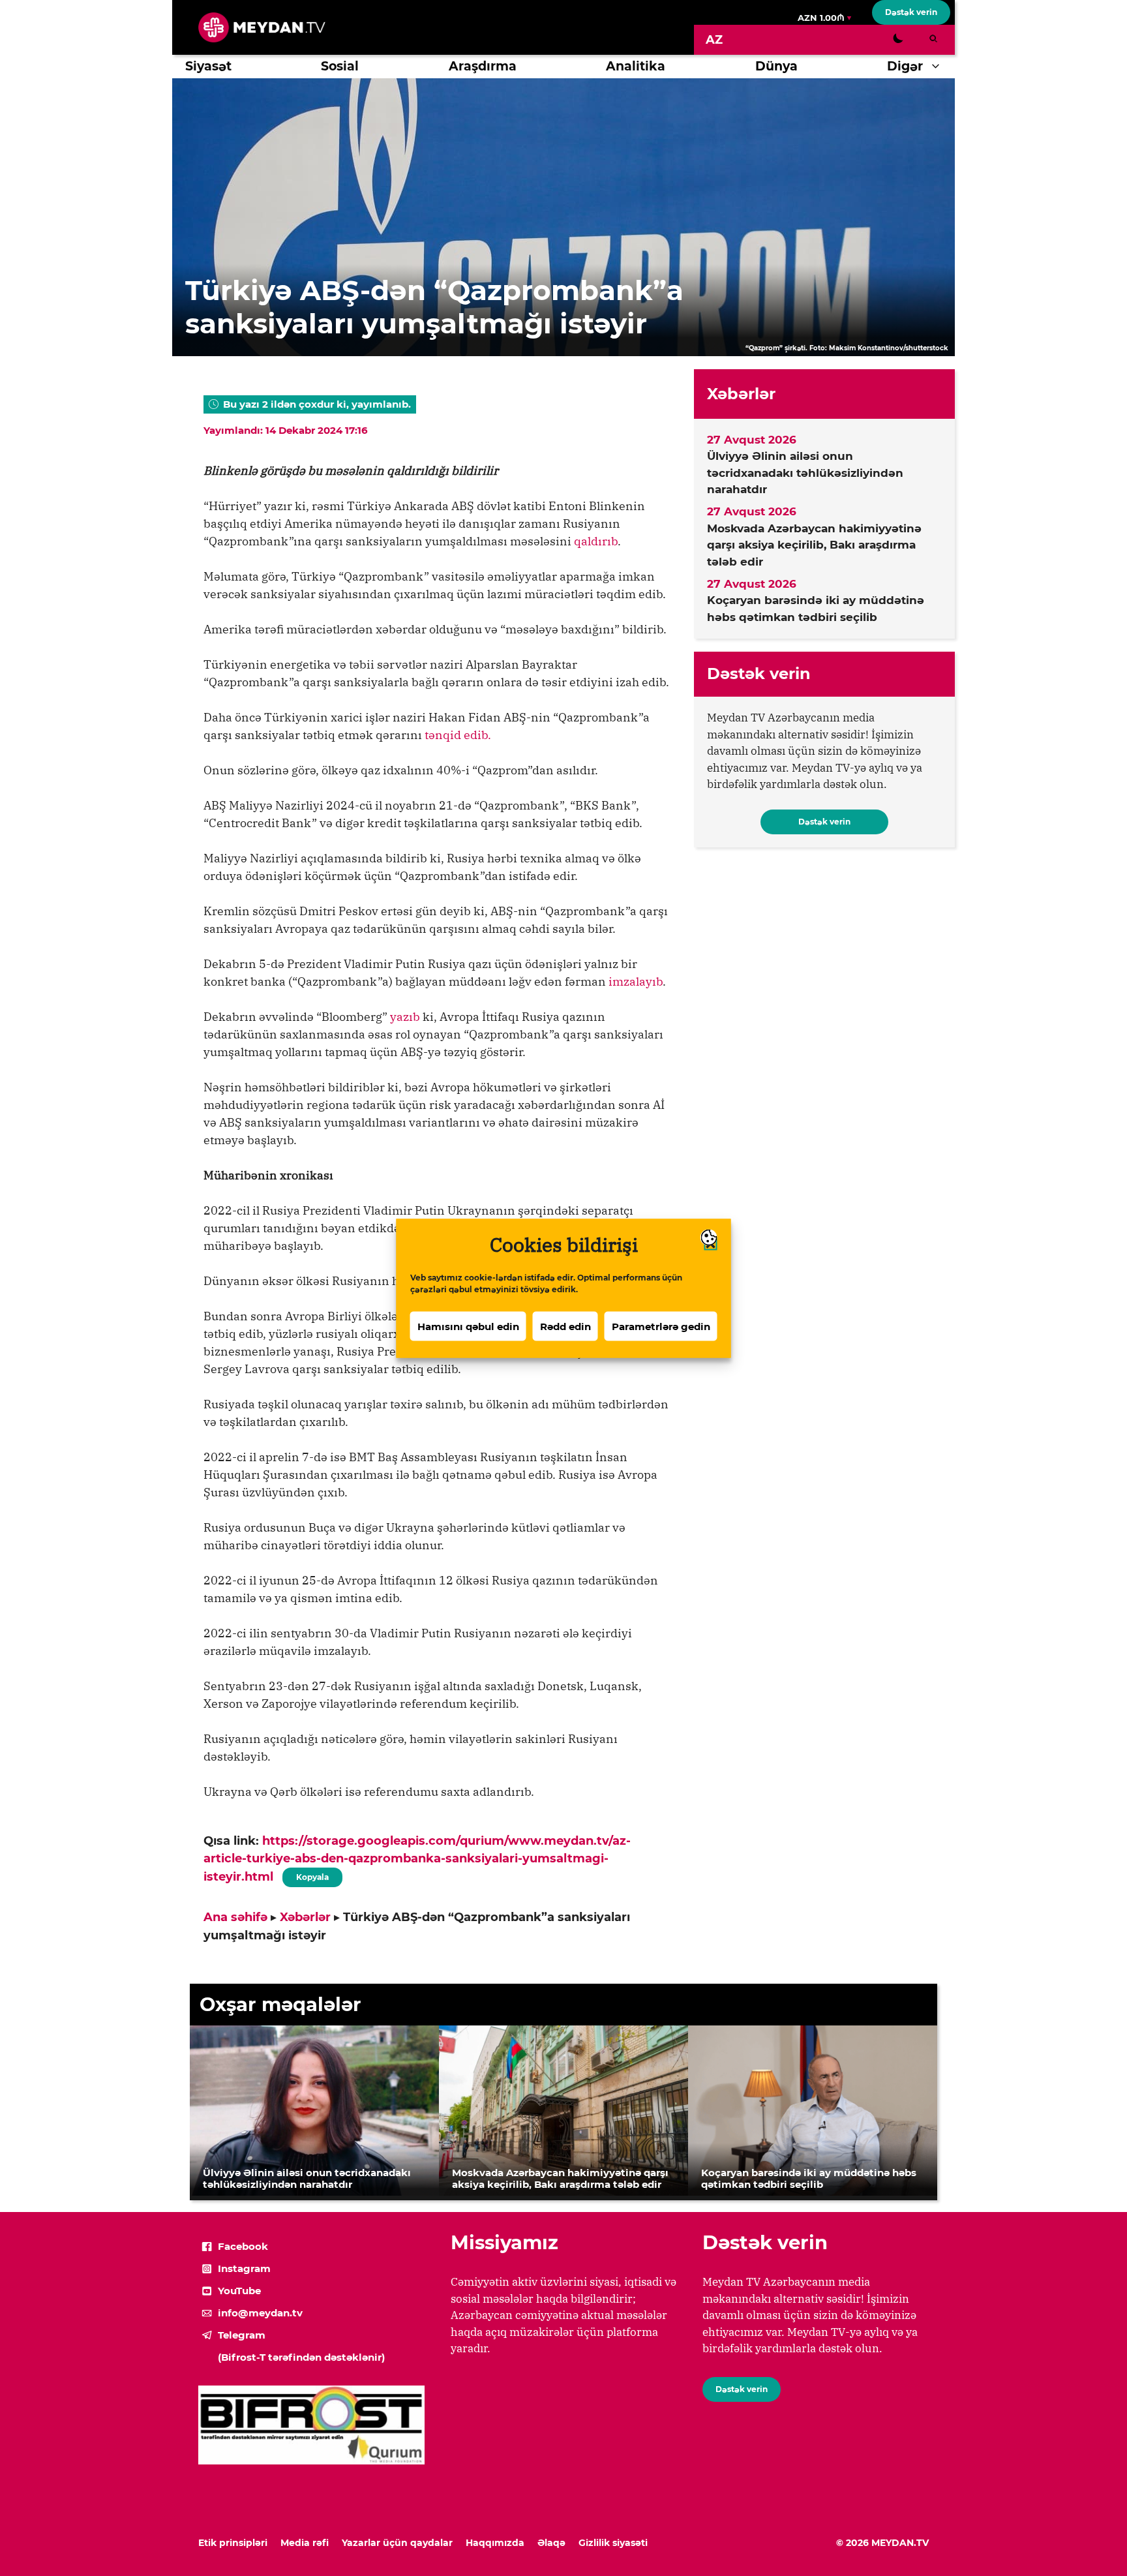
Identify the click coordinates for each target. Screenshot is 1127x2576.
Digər (905, 66)
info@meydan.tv (260, 2313)
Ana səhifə (235, 1917)
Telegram (242, 2335)
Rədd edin (565, 1326)
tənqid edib (456, 735)
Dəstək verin (911, 12)
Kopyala (312, 1875)
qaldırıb (596, 541)
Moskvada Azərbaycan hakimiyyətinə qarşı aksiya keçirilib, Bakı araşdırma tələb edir (814, 545)
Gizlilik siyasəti (613, 2543)
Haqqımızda (495, 2543)
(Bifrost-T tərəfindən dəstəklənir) (301, 2357)
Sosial (340, 66)
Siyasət (208, 66)
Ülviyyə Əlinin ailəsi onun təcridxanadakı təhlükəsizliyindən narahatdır (805, 473)
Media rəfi (305, 2543)
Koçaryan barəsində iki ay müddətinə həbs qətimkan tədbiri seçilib (816, 609)
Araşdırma (483, 66)
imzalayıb (636, 981)
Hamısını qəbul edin (468, 1326)
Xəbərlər (305, 1917)
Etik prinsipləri (233, 2543)
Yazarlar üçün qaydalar (397, 2543)
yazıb (405, 1017)
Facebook (243, 2246)
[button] (939, 67)
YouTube (239, 2291)
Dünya (776, 66)
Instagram (244, 2268)
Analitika (636, 66)
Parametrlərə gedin (661, 1326)
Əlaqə (551, 2543)
